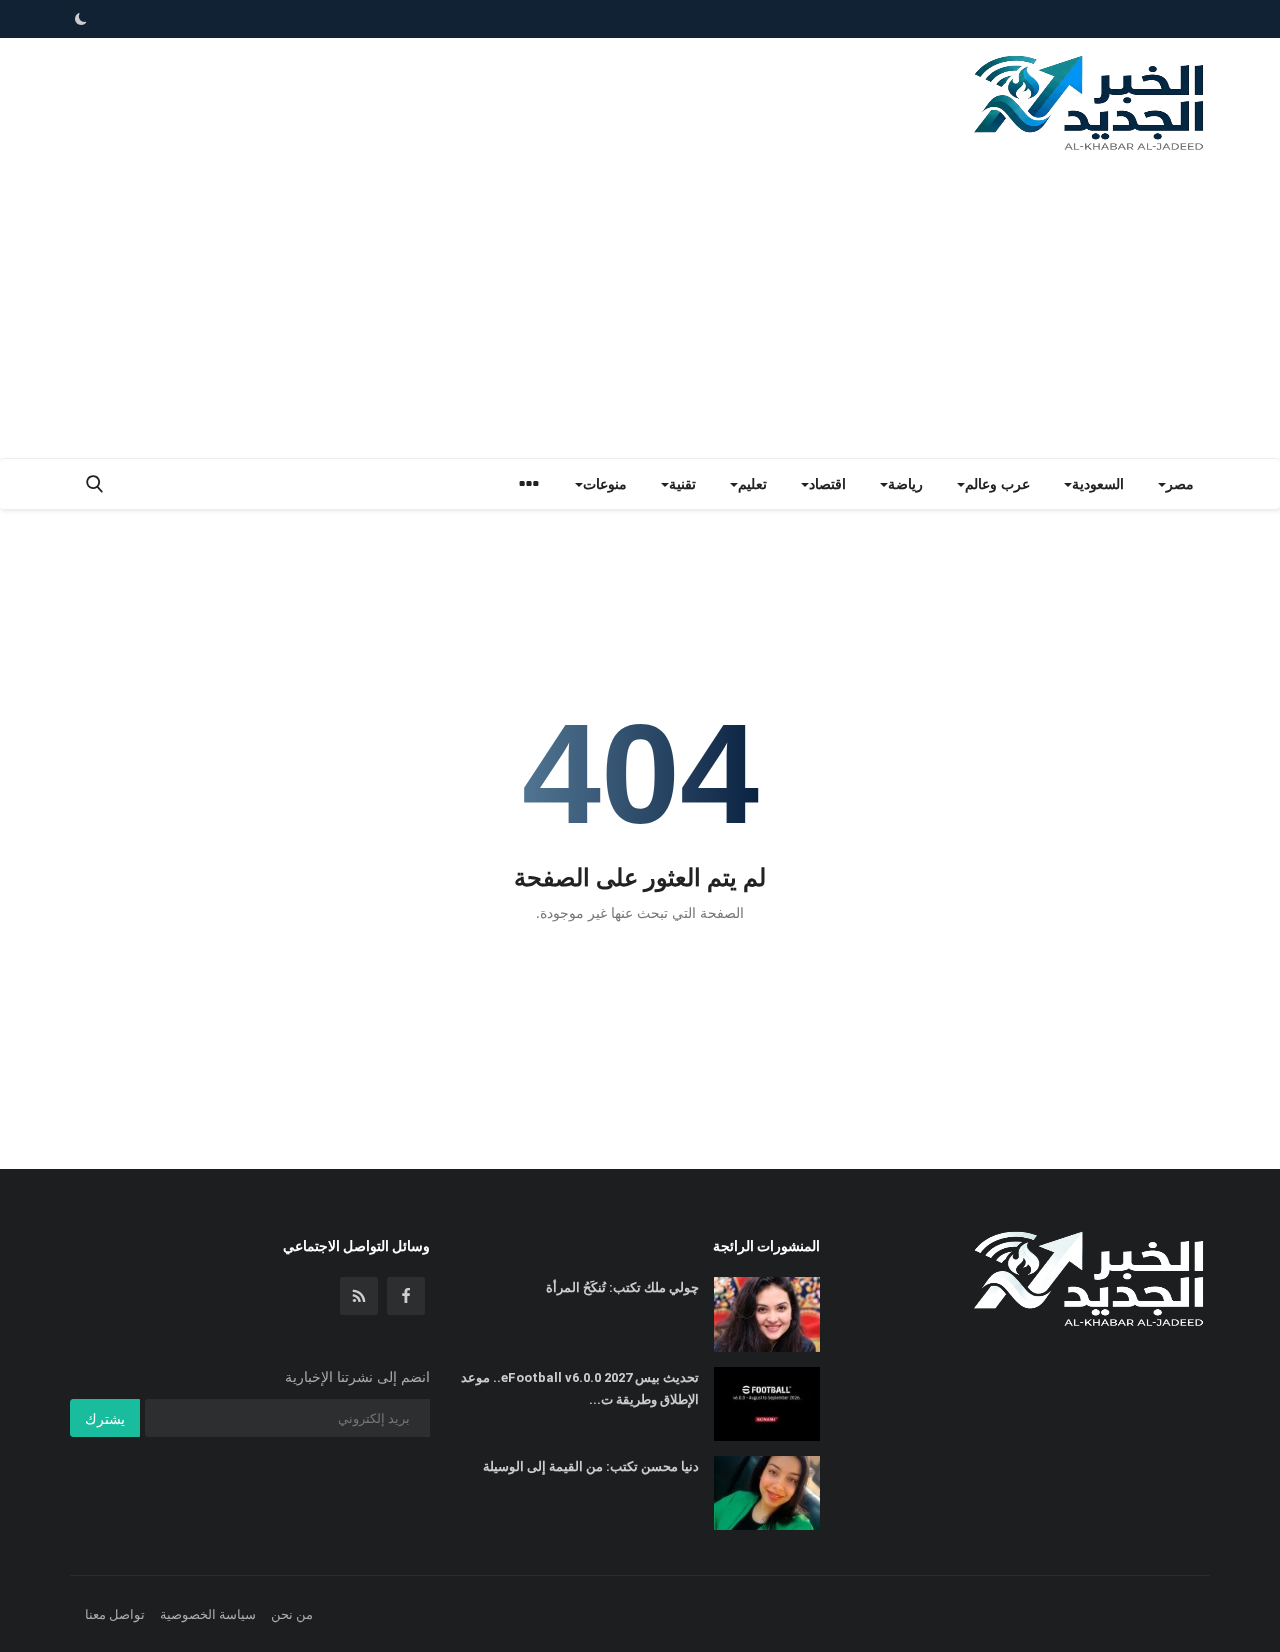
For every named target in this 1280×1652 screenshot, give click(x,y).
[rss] (359, 1296)
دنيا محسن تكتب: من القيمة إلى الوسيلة (591, 1466)
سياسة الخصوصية (208, 1614)
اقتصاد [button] (827, 483)
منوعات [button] (605, 483)
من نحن (292, 1614)
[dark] (81, 19)
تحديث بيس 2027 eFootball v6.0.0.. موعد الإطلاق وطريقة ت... (580, 1388)
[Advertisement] (640, 308)
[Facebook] (406, 1296)
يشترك (105, 1418)
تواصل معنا (115, 1614)
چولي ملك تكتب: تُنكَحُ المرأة (622, 1287)
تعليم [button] (752, 483)
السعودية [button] (1098, 483)
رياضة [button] (905, 483)
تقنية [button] (682, 483)
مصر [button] (1180, 483)
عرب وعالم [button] (997, 483)
